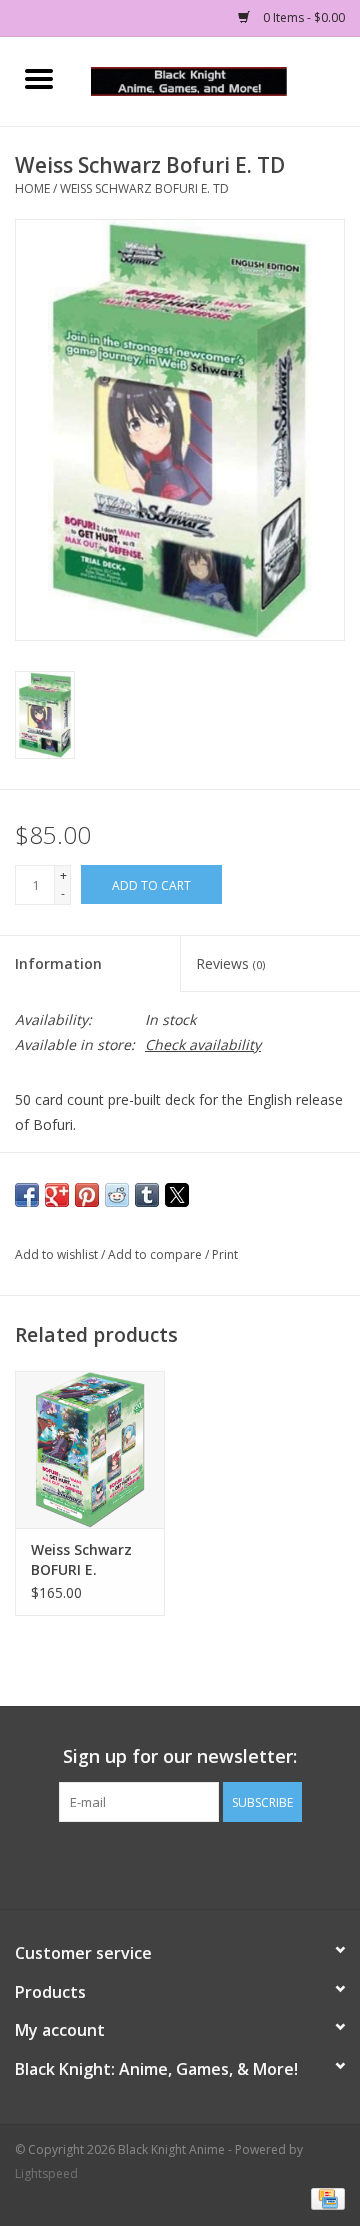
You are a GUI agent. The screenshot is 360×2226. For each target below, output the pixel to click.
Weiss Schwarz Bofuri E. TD (144, 188)
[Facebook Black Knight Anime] (180, 1863)
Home (32, 188)
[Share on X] (177, 1195)
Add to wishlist (58, 1254)
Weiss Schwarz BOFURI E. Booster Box (81, 1560)
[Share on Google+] (57, 1195)
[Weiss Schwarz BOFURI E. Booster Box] (90, 1449)
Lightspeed (46, 2173)
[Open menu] (39, 78)
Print (225, 1254)
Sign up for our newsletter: (180, 1756)
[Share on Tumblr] (147, 1195)
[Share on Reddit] (117, 1195)
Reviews (230, 963)
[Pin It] (87, 1195)
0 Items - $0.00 (302, 17)
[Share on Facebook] (27, 1195)
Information (58, 963)
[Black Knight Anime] (219, 79)
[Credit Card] (324, 2198)
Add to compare (156, 1254)
